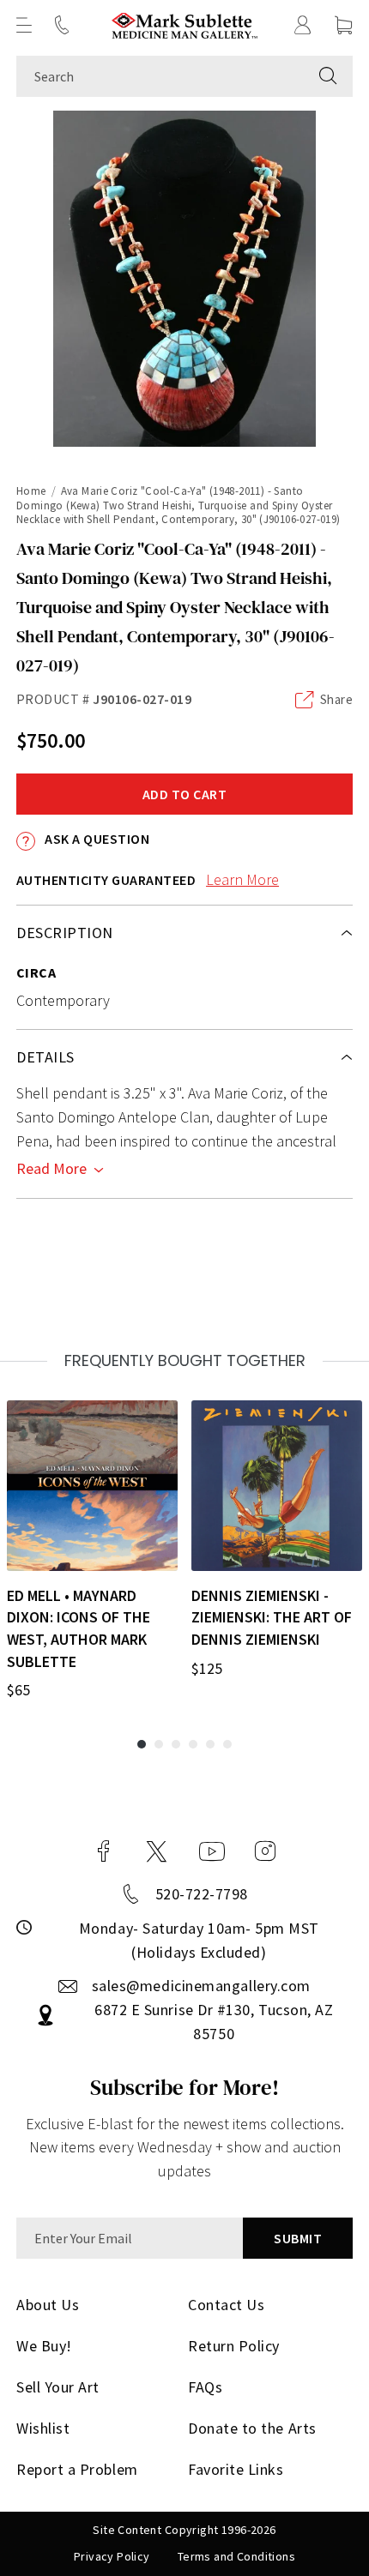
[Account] (303, 25)
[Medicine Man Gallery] (185, 25)
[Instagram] (265, 1851)
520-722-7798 (202, 1894)
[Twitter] (157, 1851)
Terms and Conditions (236, 2556)
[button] (24, 25)
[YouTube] (212, 1851)
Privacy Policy (112, 2556)
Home (31, 491)
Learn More (242, 879)
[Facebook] (104, 1851)
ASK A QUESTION (96, 839)
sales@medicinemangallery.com (201, 1986)
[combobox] (160, 76)
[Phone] (62, 25)
